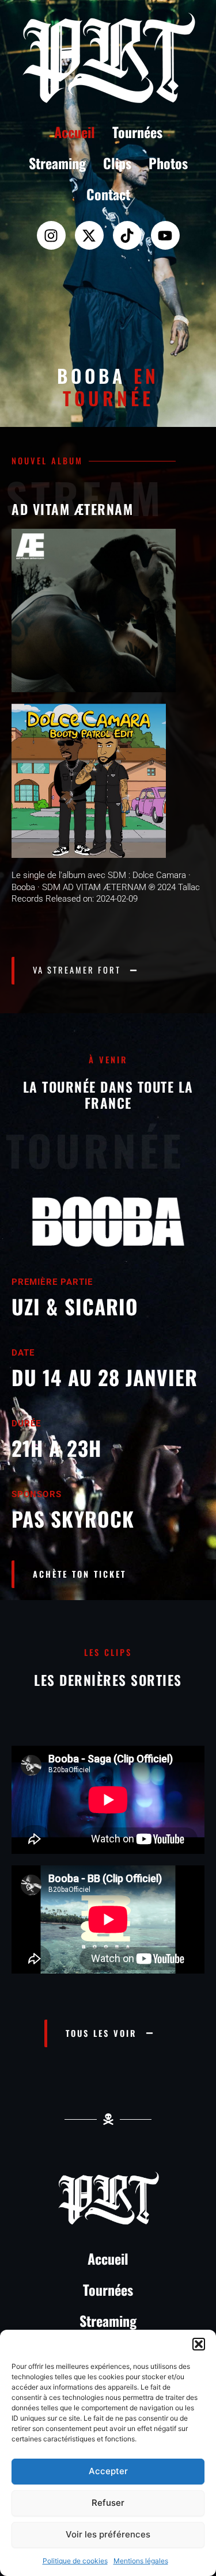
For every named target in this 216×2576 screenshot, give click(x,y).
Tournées (137, 132)
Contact (108, 194)
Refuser (108, 2503)
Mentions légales (141, 2561)
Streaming (57, 163)
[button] (199, 2344)
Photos (168, 163)
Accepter (108, 2471)
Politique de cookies (75, 2561)
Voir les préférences (108, 2534)
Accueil (75, 132)
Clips (117, 163)
